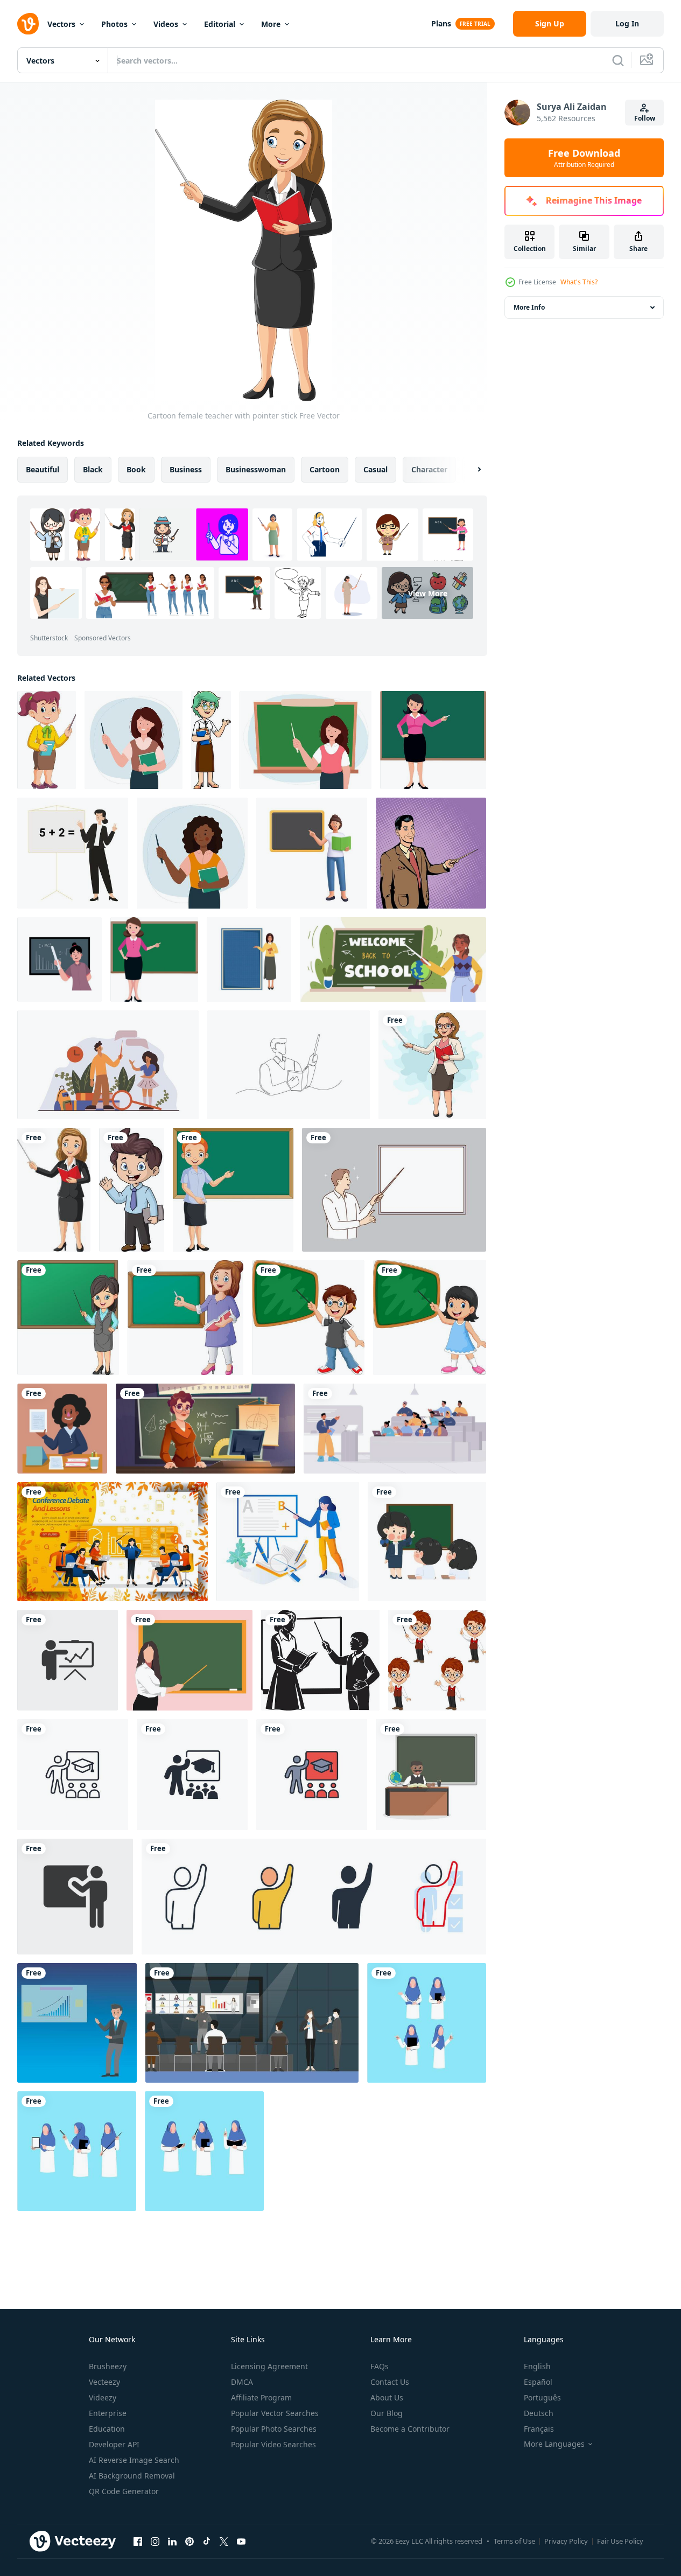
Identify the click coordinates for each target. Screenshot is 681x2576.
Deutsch (539, 2413)
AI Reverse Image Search (134, 2460)
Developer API (114, 2444)
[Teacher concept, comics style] (431, 853)
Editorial (220, 24)
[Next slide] (470, 470)
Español (538, 2382)
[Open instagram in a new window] (155, 2541)
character (429, 469)
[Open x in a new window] (224, 2541)
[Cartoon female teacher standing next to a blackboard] (233, 1190)
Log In (627, 23)
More (271, 24)
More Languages (554, 2444)
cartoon (325, 469)
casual (375, 469)
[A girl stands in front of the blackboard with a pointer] (430, 1318)
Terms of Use (514, 2541)
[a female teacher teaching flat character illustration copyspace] (62, 1429)
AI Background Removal (132, 2476)
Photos (114, 24)
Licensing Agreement (269, 2366)
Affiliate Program (261, 2397)
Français (539, 2429)
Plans (441, 23)
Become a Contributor (410, 2429)
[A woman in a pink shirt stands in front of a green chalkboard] (433, 740)
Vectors (61, 24)
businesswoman (256, 469)
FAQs (380, 2366)
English (537, 2366)
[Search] (618, 60)
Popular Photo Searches (274, 2429)
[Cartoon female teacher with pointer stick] (47, 740)
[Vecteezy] (28, 24)
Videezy (103, 2397)
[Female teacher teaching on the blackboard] (288, 1542)
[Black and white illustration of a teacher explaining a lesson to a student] (320, 1660)
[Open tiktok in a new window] (207, 2541)
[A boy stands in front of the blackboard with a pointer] (308, 1318)
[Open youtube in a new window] (241, 2541)
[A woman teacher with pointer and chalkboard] (185, 1318)
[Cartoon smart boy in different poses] (437, 1660)
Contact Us (390, 2382)
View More (428, 593)
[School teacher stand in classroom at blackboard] (205, 1429)
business (186, 469)
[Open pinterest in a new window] (189, 2541)
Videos (166, 24)
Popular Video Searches (273, 2444)
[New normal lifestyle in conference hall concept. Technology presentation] (252, 2023)
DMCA (242, 2382)
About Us (387, 2397)
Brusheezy (108, 2366)
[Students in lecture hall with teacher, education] (395, 1429)
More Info (529, 307)
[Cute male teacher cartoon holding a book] (132, 1190)
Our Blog (387, 2413)
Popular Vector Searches (275, 2413)
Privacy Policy (566, 2541)
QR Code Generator (124, 2491)
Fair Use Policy (620, 2541)
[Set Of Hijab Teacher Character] (427, 2023)
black (93, 469)
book (136, 469)
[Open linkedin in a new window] (172, 2541)
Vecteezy (104, 2382)
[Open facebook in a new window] (138, 2541)
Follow (645, 118)
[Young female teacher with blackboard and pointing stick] (68, 1318)
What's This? (579, 282)
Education (107, 2429)
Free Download (584, 158)
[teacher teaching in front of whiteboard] (427, 1542)
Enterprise (108, 2413)
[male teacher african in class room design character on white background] (431, 1775)
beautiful (43, 469)
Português (542, 2397)
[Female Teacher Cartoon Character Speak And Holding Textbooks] (211, 740)
